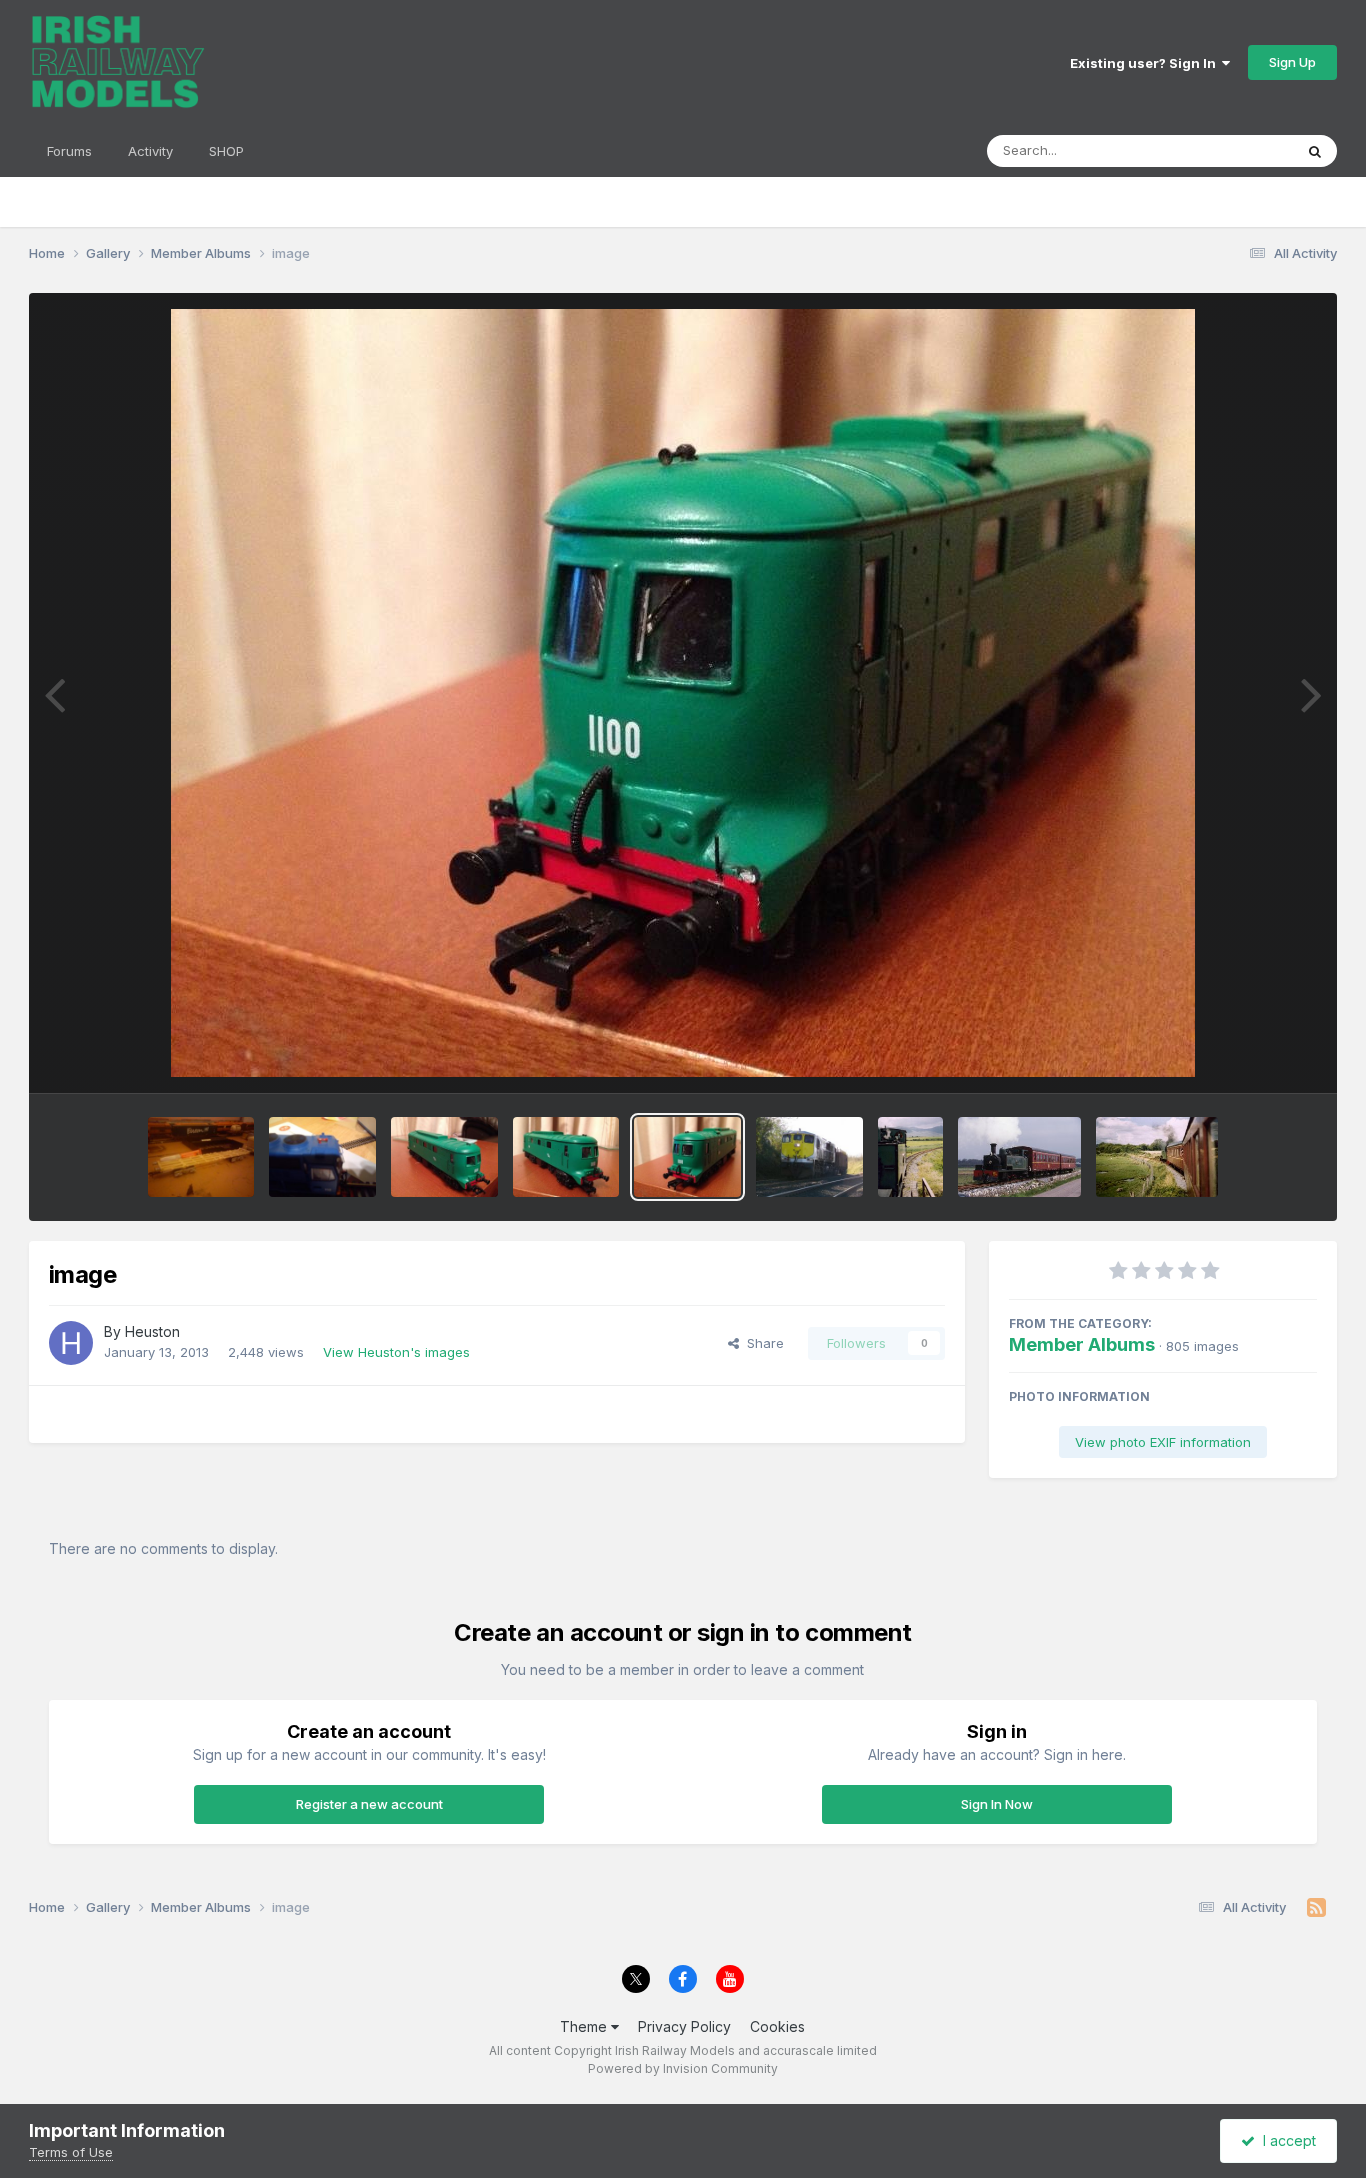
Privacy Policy (684, 2026)
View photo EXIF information (1163, 1442)
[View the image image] (444, 1157)
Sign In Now (997, 1804)
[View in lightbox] (683, 693)
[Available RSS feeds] (1316, 1908)
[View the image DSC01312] (322, 1157)
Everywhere (1231, 150)
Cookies (777, 2026)
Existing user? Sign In (1146, 63)
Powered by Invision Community (683, 2068)
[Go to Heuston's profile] (71, 1343)
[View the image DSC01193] (201, 1157)
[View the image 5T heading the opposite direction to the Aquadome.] (1157, 1157)
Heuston (152, 1331)
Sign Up (1292, 62)
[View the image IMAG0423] (809, 1157)
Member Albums (1082, 1344)
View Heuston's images (396, 1352)
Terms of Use (71, 2152)
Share (761, 1343)
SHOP (226, 151)
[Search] (1315, 151)
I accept (1285, 2140)
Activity (150, 151)
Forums (69, 151)
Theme (585, 2026)
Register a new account (369, 1804)
